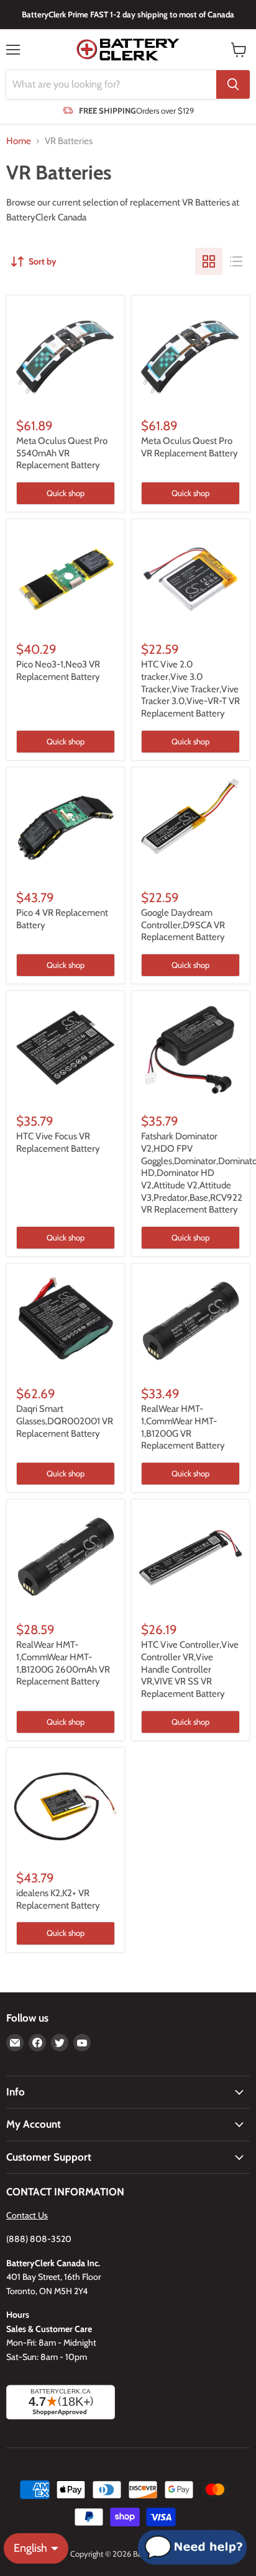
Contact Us (27, 2215)
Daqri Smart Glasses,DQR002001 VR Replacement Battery (65, 1421)
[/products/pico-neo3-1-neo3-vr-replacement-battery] (66, 578)
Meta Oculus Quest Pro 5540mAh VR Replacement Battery (62, 453)
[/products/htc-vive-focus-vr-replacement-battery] (66, 1050)
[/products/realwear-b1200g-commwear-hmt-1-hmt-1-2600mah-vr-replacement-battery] (66, 1558)
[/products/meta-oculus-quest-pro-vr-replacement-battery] (190, 354)
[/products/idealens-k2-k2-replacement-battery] (66, 1806)
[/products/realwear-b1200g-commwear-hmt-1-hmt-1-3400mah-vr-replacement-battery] (190, 1322)
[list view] (236, 261)
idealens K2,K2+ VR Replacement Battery (58, 1899)
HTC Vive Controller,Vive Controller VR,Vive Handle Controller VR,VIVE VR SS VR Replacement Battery (190, 1669)
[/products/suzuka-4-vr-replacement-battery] (66, 826)
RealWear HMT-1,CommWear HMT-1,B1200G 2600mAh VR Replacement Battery (63, 1663)
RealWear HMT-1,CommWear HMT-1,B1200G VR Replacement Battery (183, 1427)
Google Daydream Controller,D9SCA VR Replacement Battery (183, 925)
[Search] (233, 84)
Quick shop (66, 493)
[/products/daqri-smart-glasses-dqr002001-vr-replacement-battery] (66, 1322)
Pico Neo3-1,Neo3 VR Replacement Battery (58, 671)
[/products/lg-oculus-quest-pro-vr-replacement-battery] (66, 354)
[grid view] (209, 261)
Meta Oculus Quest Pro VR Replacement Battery (190, 447)
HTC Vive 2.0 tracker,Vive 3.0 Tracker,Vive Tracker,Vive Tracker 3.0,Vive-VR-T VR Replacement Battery (190, 689)
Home (19, 141)
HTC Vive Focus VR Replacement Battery (58, 1142)
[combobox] (111, 84)
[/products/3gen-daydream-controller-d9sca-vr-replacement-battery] (190, 826)
